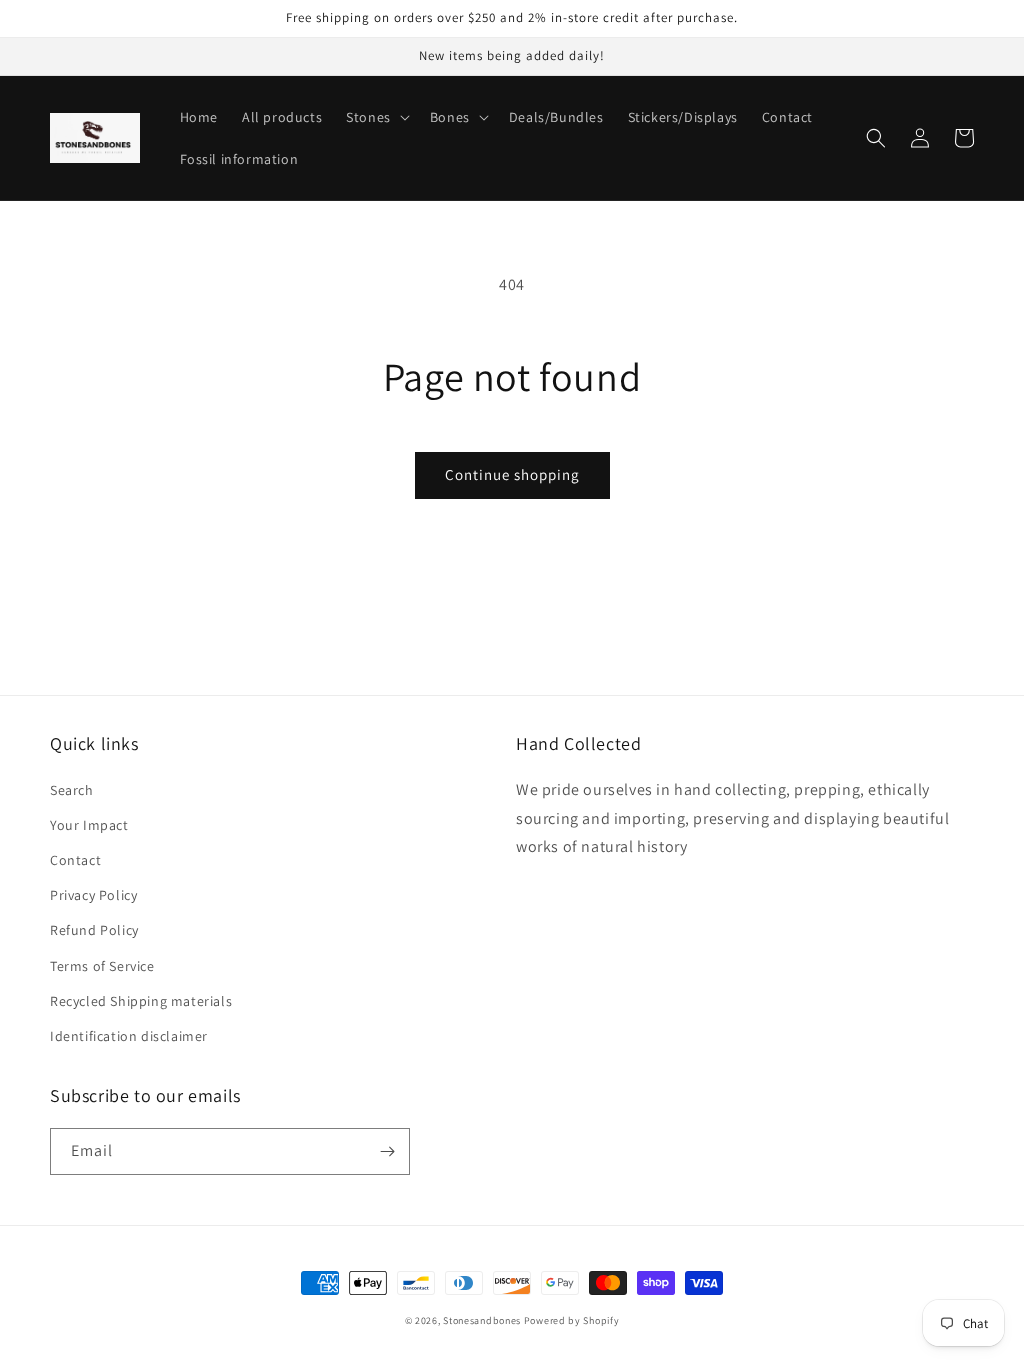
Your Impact (89, 825)
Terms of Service (102, 966)
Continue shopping (512, 474)
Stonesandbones (482, 1320)
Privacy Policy (93, 895)
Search (72, 790)
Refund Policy (94, 930)
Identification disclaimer (129, 1036)
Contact (75, 860)
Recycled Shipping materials (141, 1001)
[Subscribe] (387, 1151)
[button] (376, 117)
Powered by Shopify (572, 1320)
